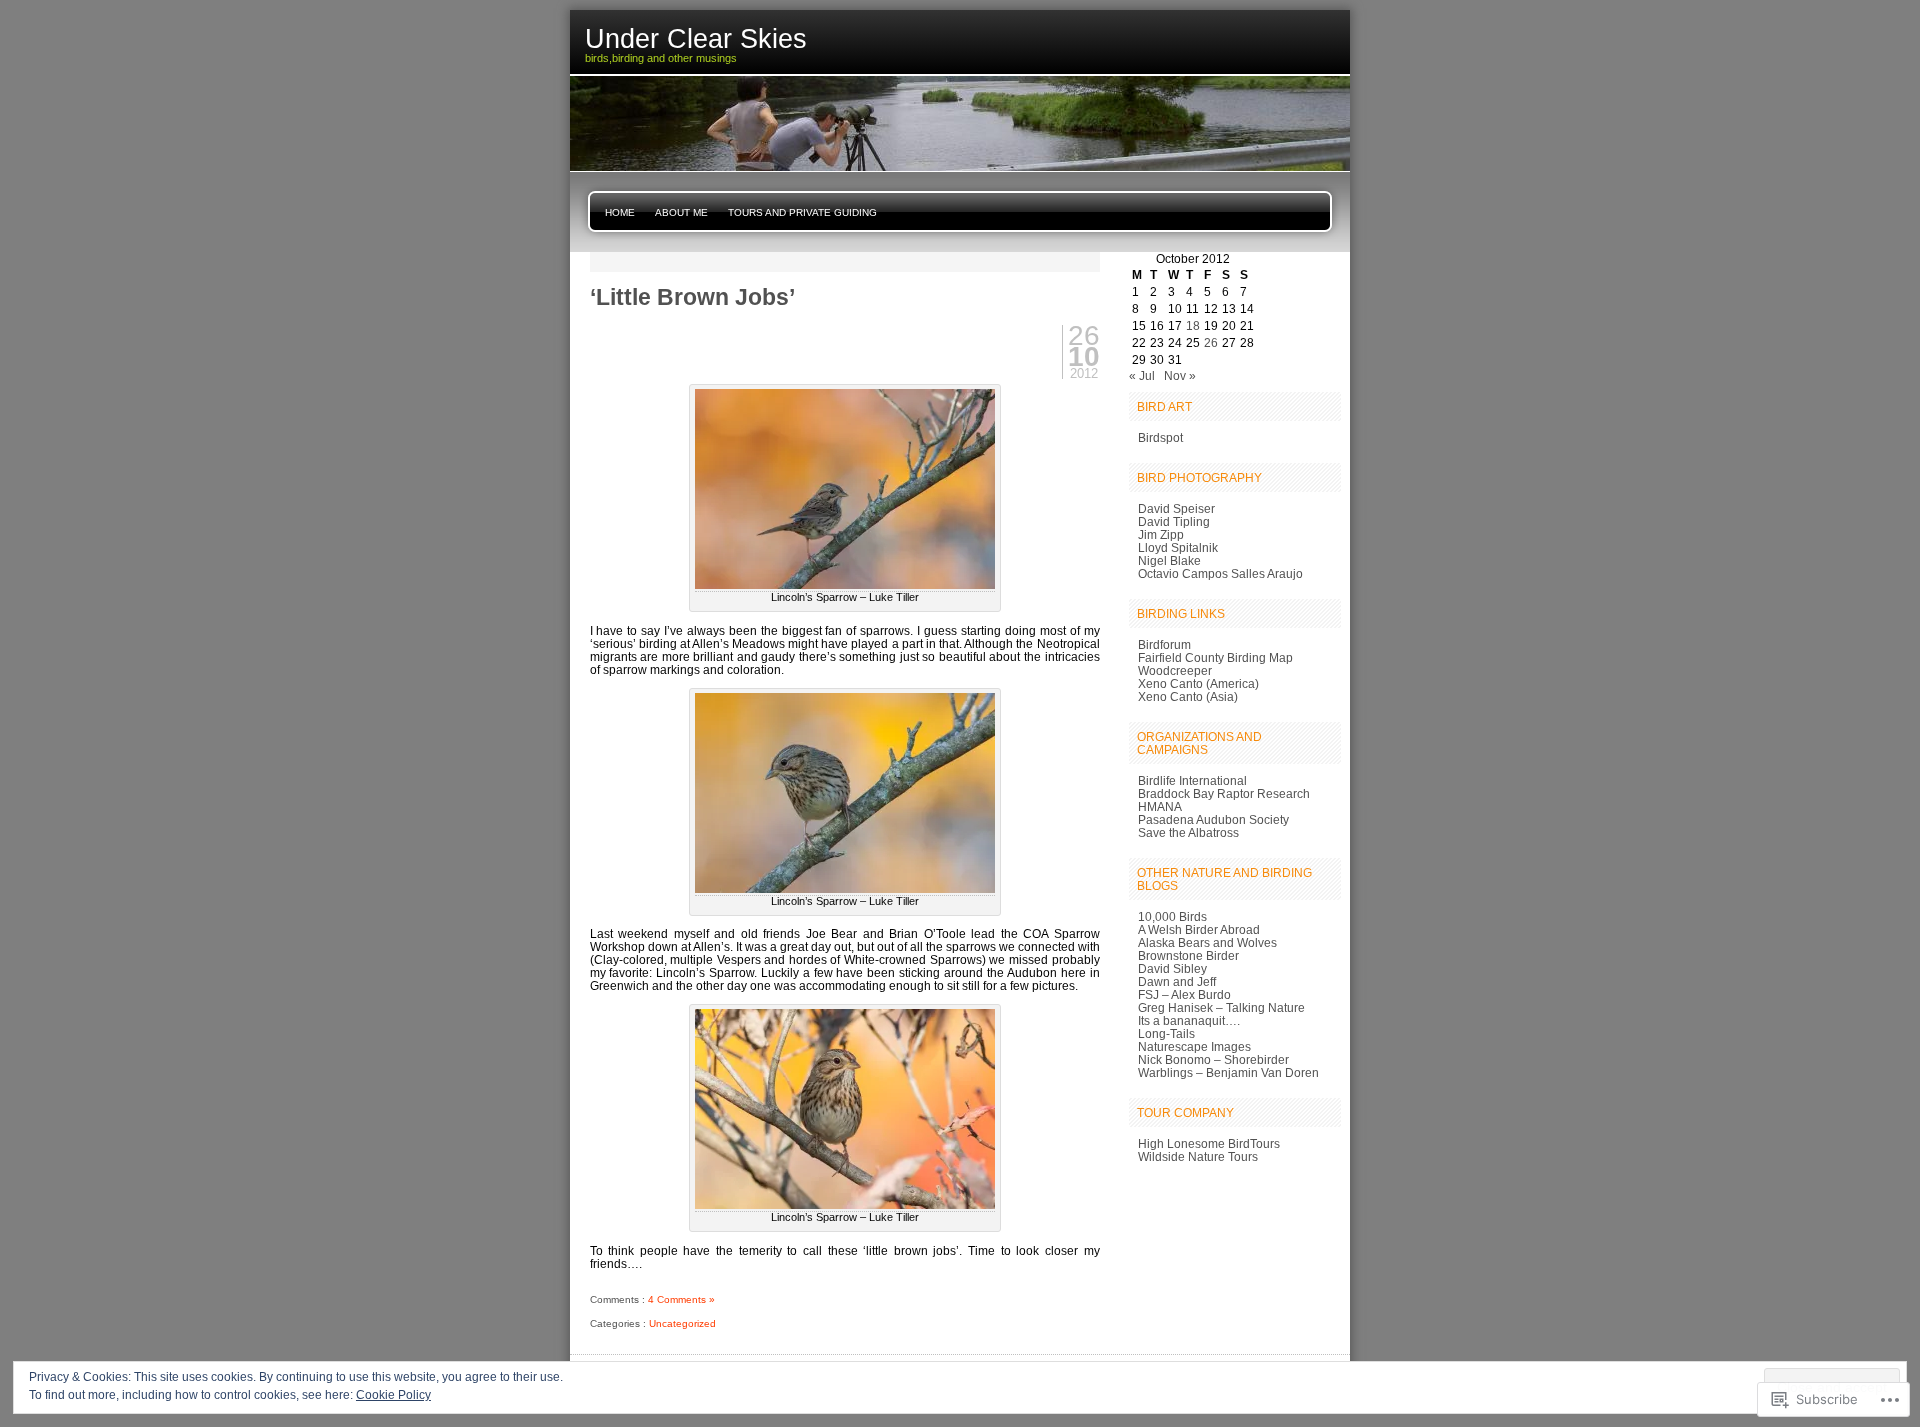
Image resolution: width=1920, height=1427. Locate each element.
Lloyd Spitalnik (1178, 547)
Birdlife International (1192, 780)
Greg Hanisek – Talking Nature (1221, 1007)
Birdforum (1164, 644)
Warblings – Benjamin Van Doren (1228, 1072)
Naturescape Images (1194, 1046)
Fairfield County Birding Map (1215, 657)
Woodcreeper (1175, 670)
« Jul (1142, 375)
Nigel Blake (1169, 560)
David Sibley (1172, 968)
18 (1193, 325)
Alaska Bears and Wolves (1207, 942)
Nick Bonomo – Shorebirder (1213, 1059)
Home (620, 212)
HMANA (1160, 806)
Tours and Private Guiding (802, 212)
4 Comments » (681, 1299)
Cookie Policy (393, 1395)
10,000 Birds (1172, 916)
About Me (681, 212)
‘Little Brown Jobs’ (692, 297)
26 (1211, 342)
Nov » (1180, 375)
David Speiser (1176, 508)
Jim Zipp (1161, 534)
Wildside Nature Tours (1198, 1156)
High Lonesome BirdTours (1209, 1143)
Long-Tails (1166, 1033)
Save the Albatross (1188, 832)
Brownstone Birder (1188, 955)
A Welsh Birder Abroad (1199, 929)
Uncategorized (682, 1323)
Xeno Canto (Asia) (1188, 696)
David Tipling (1174, 521)
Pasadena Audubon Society (1213, 819)
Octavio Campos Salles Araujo (1220, 573)
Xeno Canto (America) (1198, 683)
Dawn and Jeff (1177, 981)
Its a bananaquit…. (1189, 1020)
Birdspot (1160, 437)
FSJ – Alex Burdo (1184, 994)
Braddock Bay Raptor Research (1224, 793)
